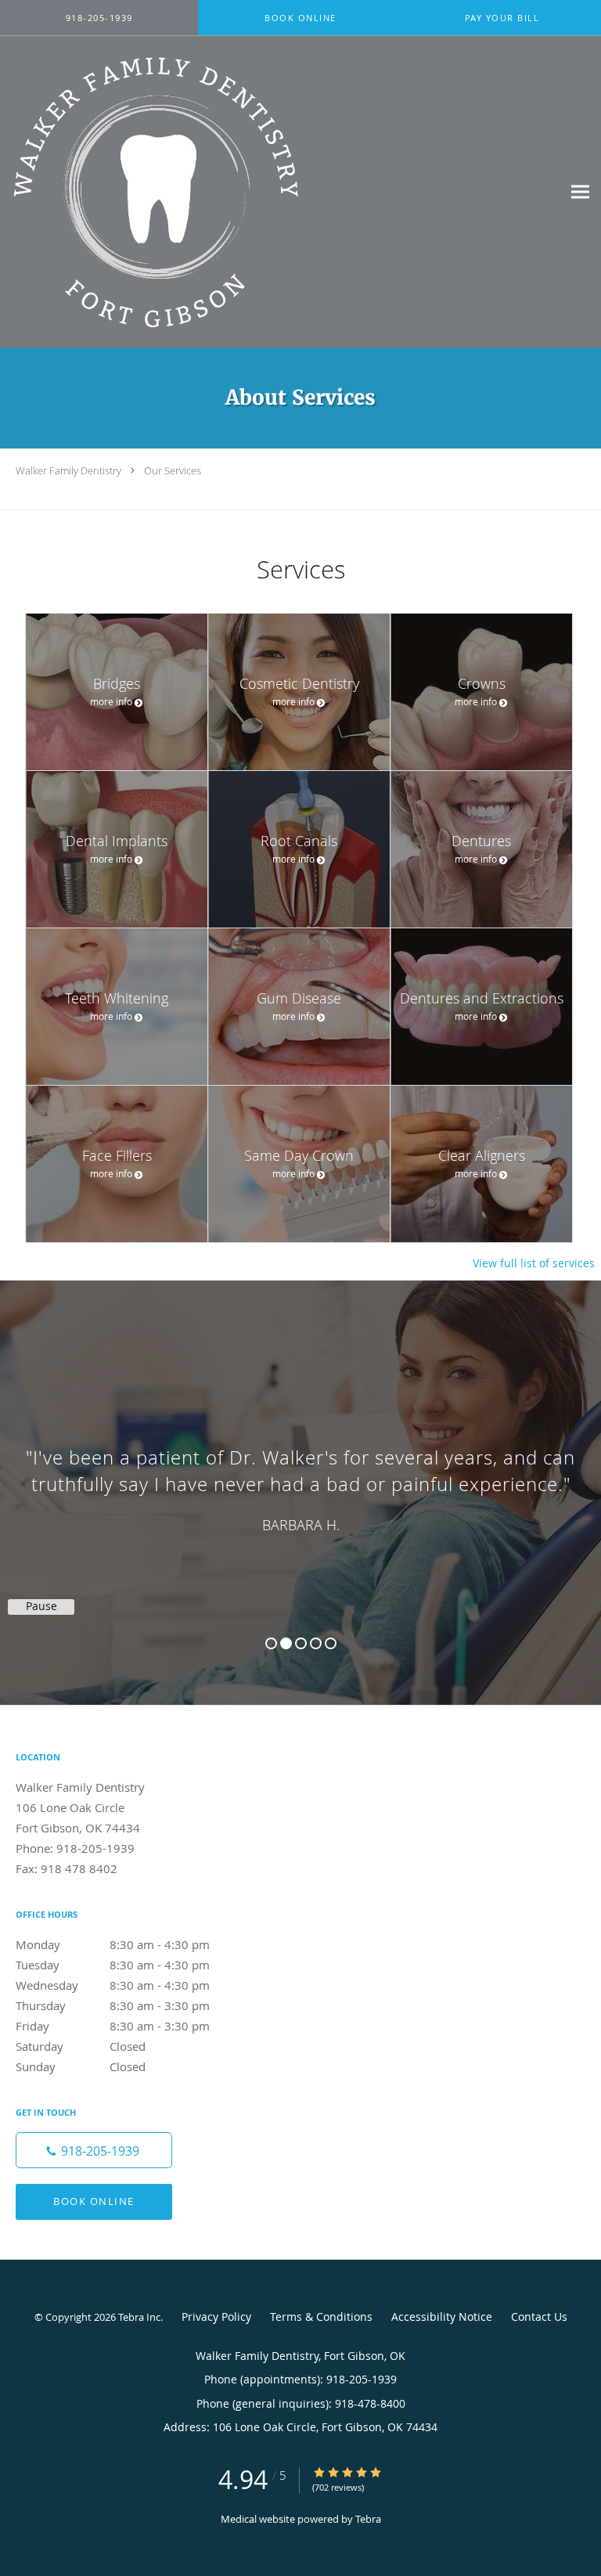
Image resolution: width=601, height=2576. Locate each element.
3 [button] (301, 1643)
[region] (300, 1477)
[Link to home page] (212, 192)
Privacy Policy (216, 2317)
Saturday (81, 2046)
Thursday (113, 2005)
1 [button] (271, 1643)
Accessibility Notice (442, 2317)
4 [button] (316, 1643)
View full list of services (534, 1263)
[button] (300, 18)
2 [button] (286, 1643)
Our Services (173, 470)
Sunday (81, 2066)
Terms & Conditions (321, 2317)
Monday (113, 1944)
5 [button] (331, 1643)
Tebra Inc (139, 2317)
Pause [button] (41, 1606)
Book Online (94, 2201)
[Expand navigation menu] (580, 191)
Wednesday (113, 1985)
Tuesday (113, 1965)
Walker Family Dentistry (68, 470)
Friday (113, 2026)
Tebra (368, 2519)
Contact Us (539, 2317)
